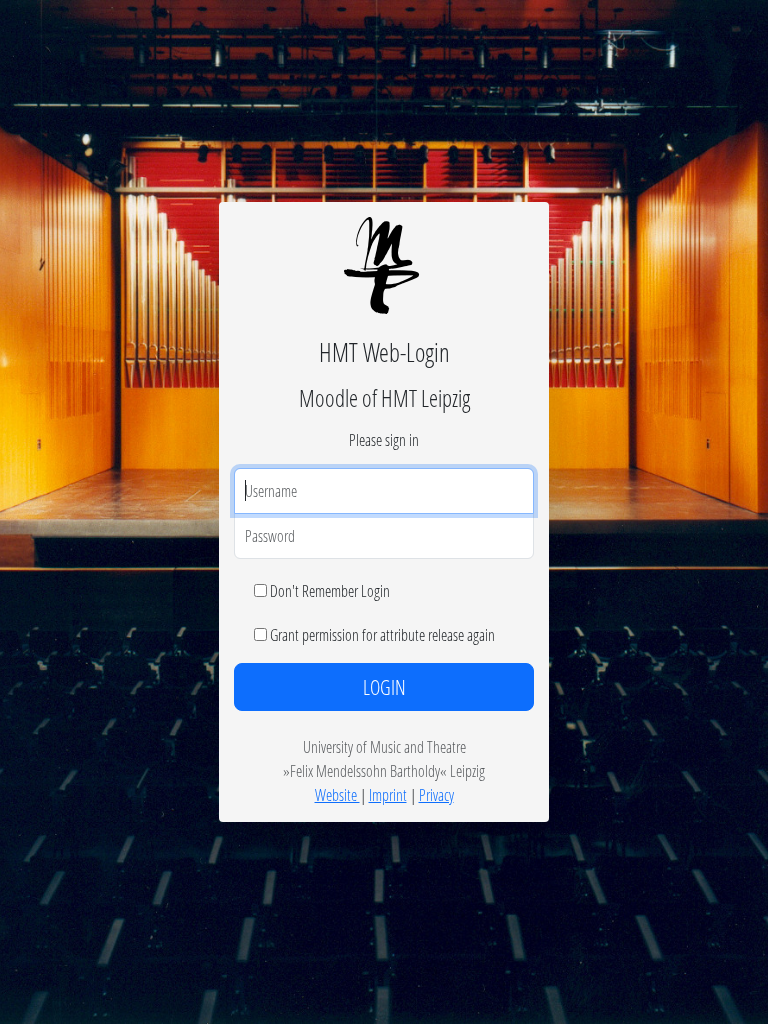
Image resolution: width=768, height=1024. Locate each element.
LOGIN (384, 687)
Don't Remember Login (330, 590)
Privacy (436, 794)
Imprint (388, 794)
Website (337, 794)
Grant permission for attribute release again (382, 634)
